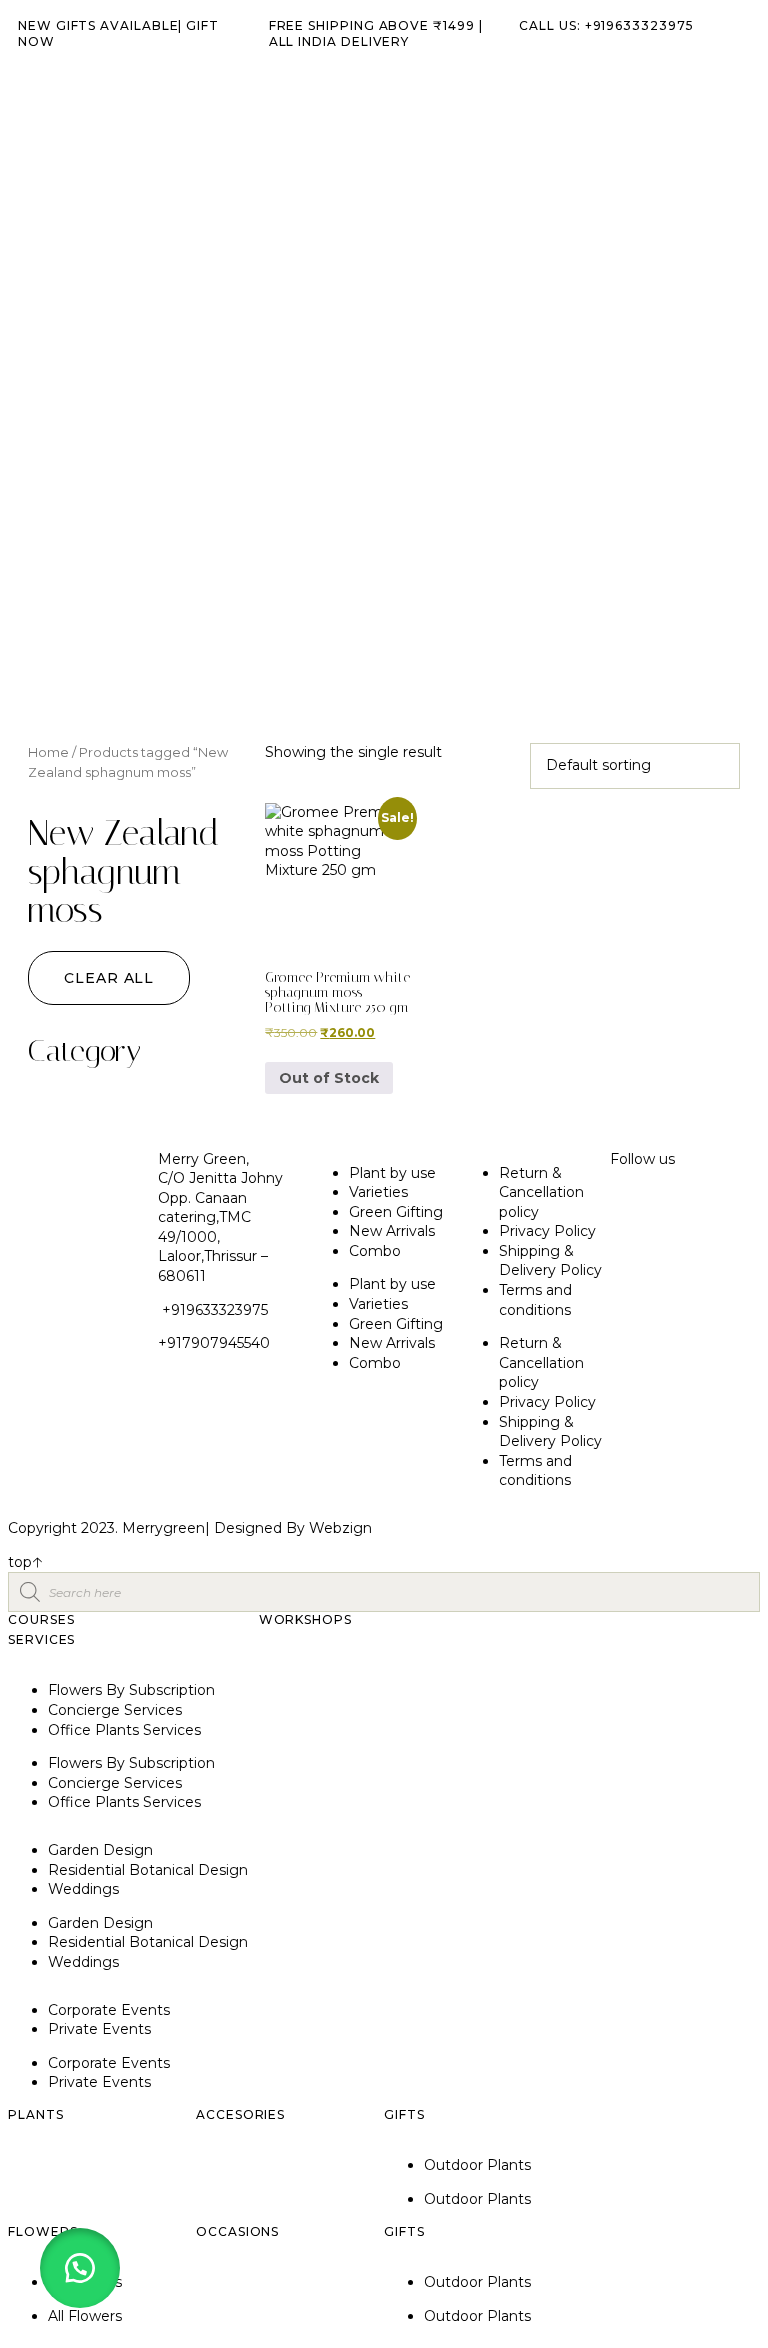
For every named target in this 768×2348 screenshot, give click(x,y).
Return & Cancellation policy (541, 1192)
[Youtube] (635, 1270)
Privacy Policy (547, 1231)
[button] (80, 2268)
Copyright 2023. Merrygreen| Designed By (158, 1528)
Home (48, 752)
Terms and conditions (535, 1300)
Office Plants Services (124, 1730)
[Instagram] (635, 1214)
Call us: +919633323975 (606, 25)
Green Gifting (396, 1212)
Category (84, 1051)
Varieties (378, 1192)
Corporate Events (109, 2010)
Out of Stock (329, 1078)
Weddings (83, 1889)
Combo (375, 1251)
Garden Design (100, 1850)
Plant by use (392, 1173)
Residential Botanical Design (148, 1870)
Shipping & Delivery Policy (550, 1261)
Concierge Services (115, 1710)
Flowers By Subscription (131, 1690)
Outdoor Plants (477, 2165)
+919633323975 (213, 1310)
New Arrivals (392, 1231)
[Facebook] (689, 1214)
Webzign (340, 1528)
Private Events (99, 2029)
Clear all (109, 978)
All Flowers (85, 2316)
